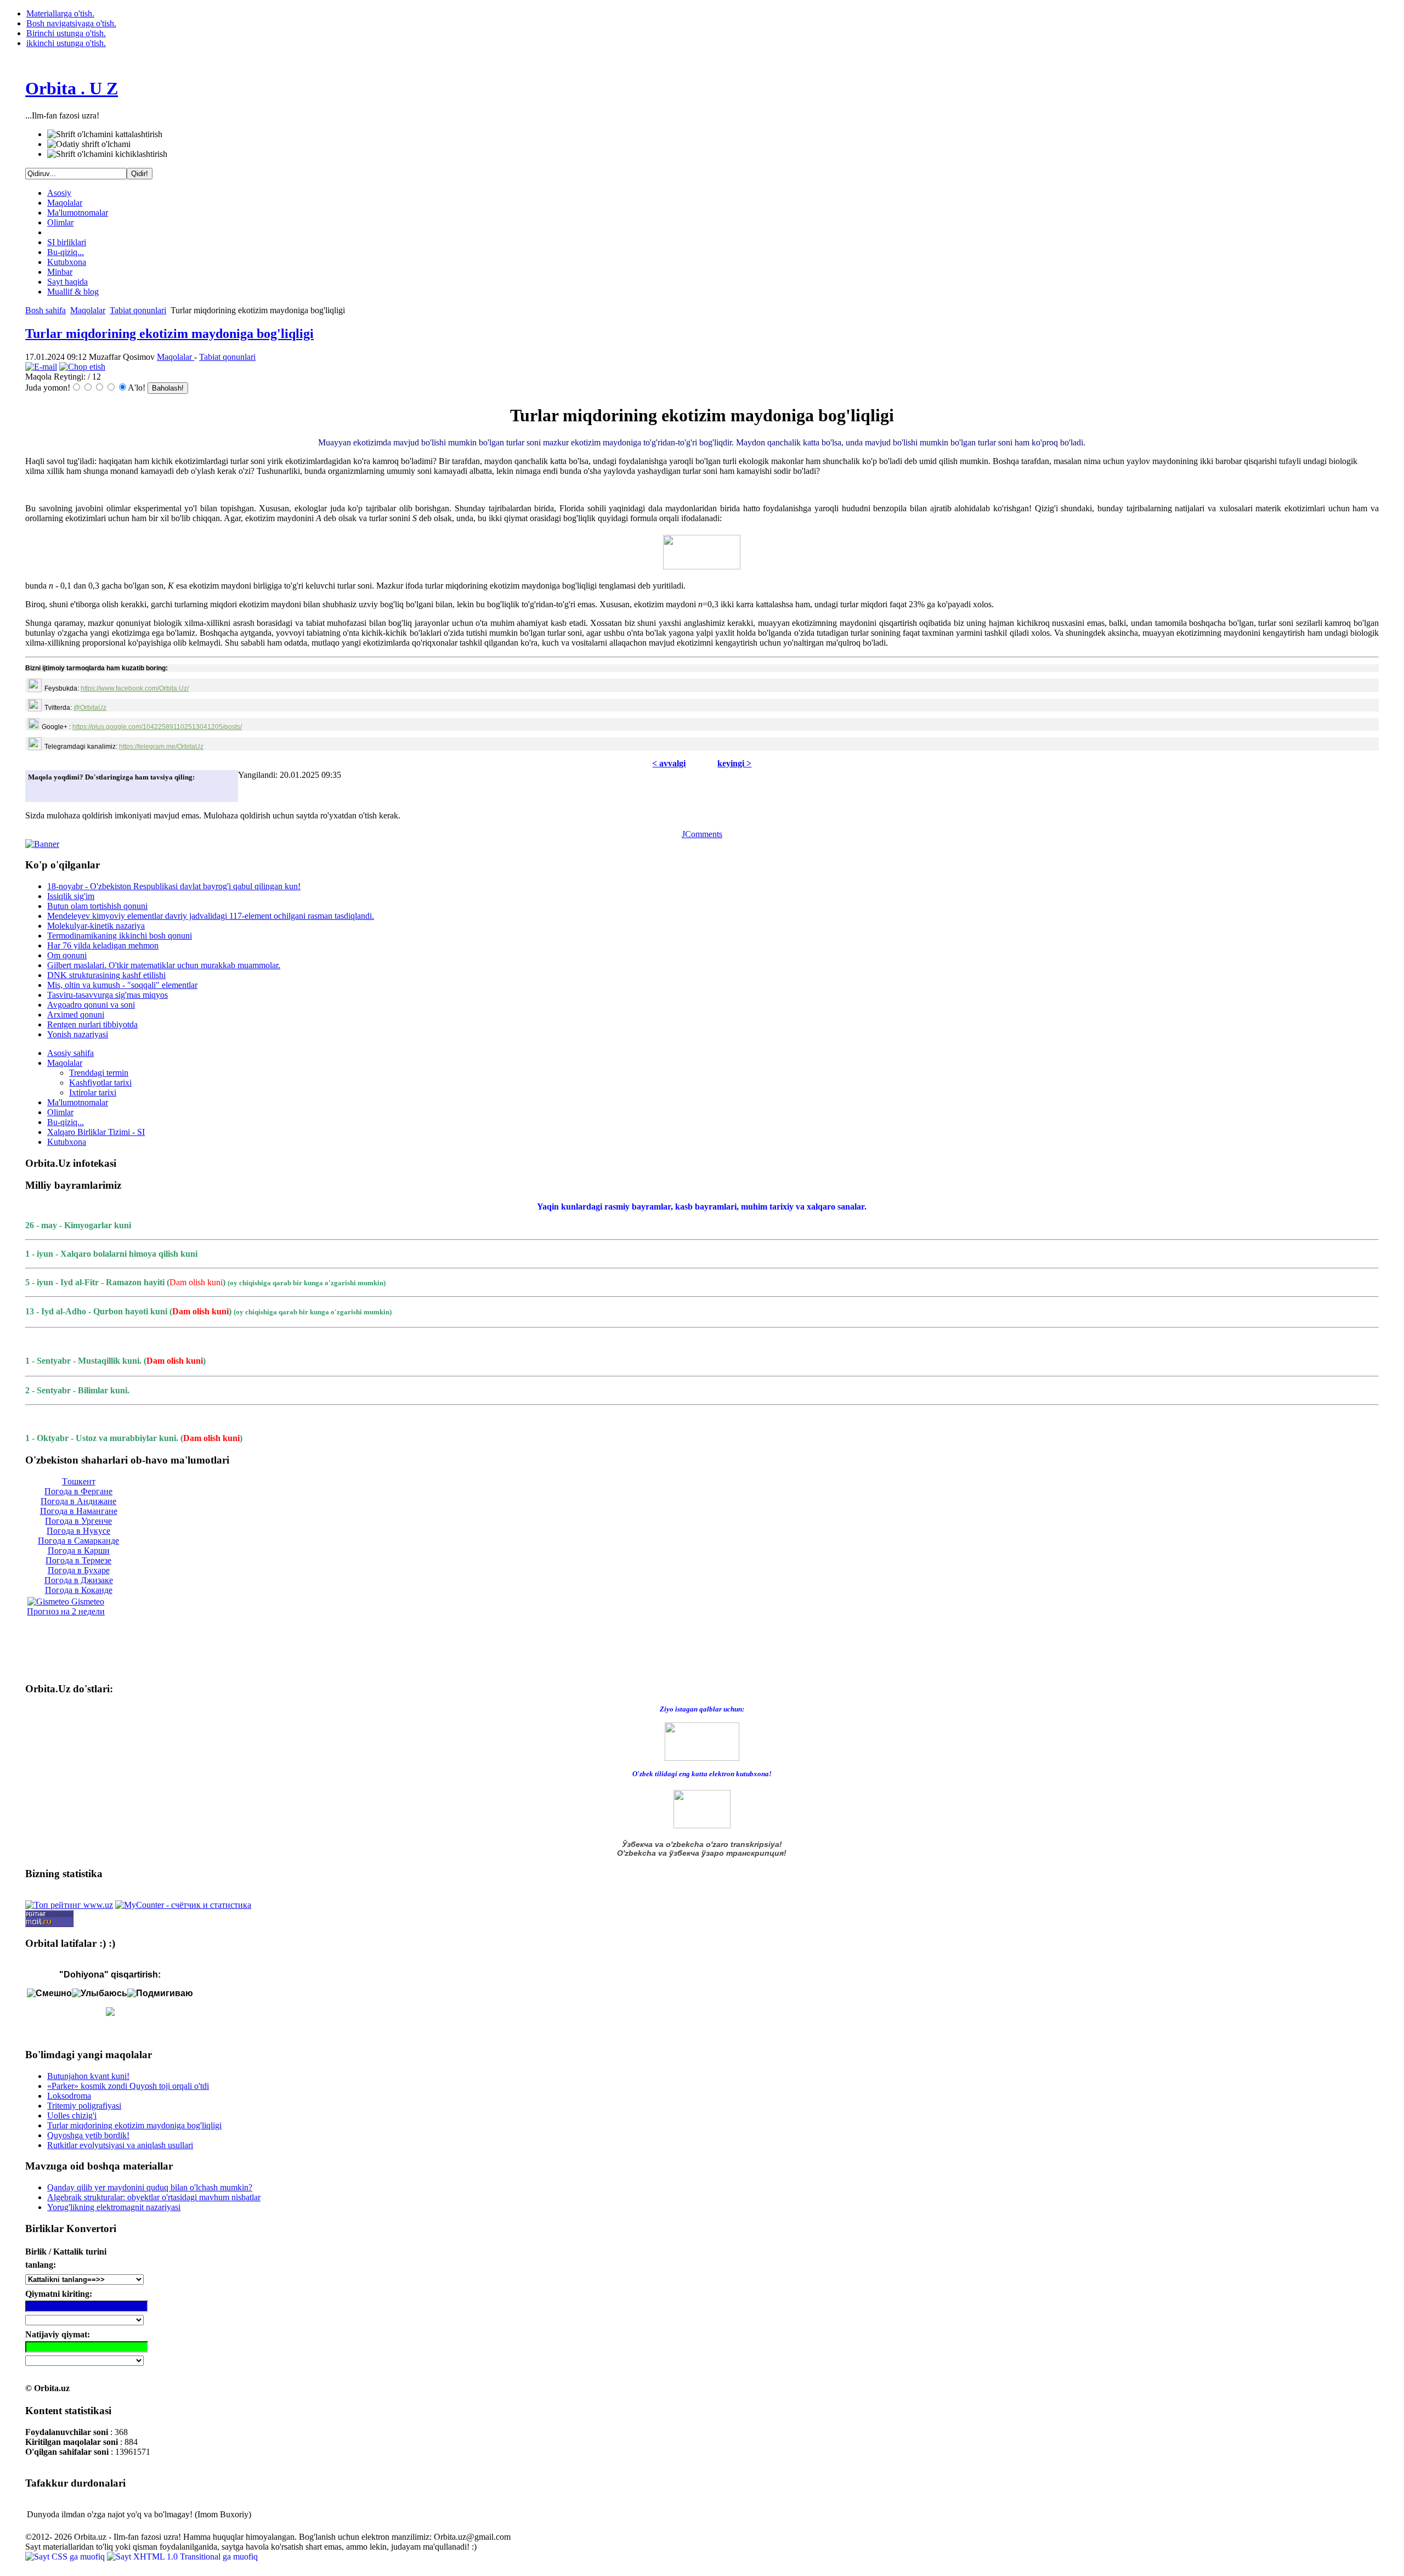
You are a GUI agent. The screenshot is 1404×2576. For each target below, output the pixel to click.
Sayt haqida (67, 282)
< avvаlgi (669, 763)
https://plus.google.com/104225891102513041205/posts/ (157, 727)
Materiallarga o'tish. (60, 13)
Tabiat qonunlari (138, 310)
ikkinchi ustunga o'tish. (66, 43)
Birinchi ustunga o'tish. (66, 33)
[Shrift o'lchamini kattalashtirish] (105, 134)
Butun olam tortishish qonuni (97, 906)
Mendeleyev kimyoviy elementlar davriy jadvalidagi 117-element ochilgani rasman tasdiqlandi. (211, 916)
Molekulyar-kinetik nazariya (96, 926)
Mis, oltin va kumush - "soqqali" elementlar (122, 985)
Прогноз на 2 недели (66, 1611)
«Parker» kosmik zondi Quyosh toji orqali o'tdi (128, 2086)
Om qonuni (67, 955)
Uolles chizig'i (72, 2115)
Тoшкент (79, 1481)
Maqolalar (65, 203)
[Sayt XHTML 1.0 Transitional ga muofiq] (182, 2557)
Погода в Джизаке (79, 1580)
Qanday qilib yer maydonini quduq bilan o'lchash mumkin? (150, 2187)
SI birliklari (67, 242)
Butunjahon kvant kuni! (88, 2076)
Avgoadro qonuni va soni (91, 1005)
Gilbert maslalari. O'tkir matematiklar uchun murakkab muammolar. (164, 965)
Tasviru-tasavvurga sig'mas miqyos (107, 995)
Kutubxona (67, 262)
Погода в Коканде (79, 1590)
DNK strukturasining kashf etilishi (106, 975)
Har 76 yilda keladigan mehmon (103, 945)
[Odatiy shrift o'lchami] (89, 144)
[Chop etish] (82, 367)
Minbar (60, 272)
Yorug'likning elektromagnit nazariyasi (114, 2207)
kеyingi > (734, 763)
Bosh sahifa (46, 310)
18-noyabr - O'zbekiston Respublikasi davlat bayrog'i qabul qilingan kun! (174, 886)
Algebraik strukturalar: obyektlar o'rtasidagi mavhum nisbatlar (154, 2197)
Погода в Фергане (78, 1491)
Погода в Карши (79, 1550)
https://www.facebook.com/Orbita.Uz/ (135, 688)
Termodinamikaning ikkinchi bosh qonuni (120, 936)
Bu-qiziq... (66, 252)
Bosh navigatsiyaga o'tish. (71, 23)
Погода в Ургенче (78, 1521)
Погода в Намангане (79, 1511)
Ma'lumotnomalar (78, 213)
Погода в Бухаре (79, 1570)
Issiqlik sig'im (71, 896)
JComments (702, 834)
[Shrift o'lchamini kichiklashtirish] (107, 154)
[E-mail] (41, 367)
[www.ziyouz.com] (702, 1741)
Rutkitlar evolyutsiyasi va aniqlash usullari (120, 2145)
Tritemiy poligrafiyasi (84, 2106)
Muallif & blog (73, 292)
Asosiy (59, 193)
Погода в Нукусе (78, 1531)
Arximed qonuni (76, 1015)
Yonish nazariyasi (78, 1034)
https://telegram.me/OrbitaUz (161, 747)
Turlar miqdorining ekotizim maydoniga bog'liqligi (169, 334)
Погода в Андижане (78, 1501)
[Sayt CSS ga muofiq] (66, 2557)
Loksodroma (69, 2096)
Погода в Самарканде (78, 1541)
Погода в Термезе (78, 1560)
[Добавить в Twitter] (39, 790)
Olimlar (60, 222)
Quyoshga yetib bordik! (88, 2135)
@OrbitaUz (90, 708)
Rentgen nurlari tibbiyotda (92, 1024)
